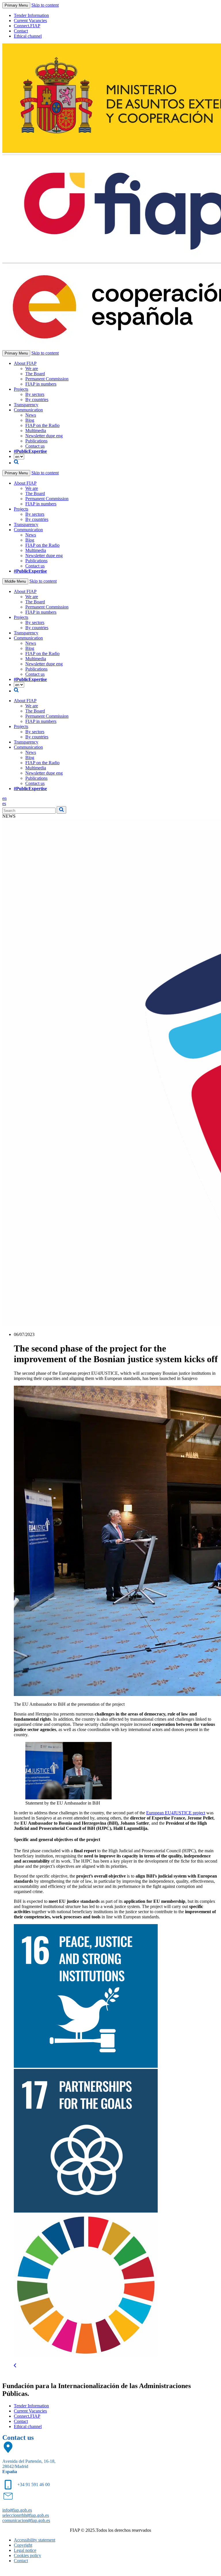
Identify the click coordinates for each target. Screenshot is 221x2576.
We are (32, 368)
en (4, 798)
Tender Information (31, 15)
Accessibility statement (35, 2540)
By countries (37, 400)
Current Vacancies (30, 21)
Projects (21, 389)
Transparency (26, 405)
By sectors (35, 394)
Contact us (35, 446)
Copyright (23, 2545)
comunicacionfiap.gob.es (26, 2520)
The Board (35, 374)
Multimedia (36, 431)
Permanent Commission (47, 379)
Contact (21, 31)
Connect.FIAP (27, 26)
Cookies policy (27, 2555)
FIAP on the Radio (42, 425)
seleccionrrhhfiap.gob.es (26, 2515)
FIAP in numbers (41, 384)
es (4, 803)
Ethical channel (28, 36)
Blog (30, 420)
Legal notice (25, 2550)
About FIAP (25, 363)
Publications (36, 441)
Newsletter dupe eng (44, 436)
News (31, 415)
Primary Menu (16, 5)
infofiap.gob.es (17, 2510)
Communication (28, 410)
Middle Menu (15, 581)
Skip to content (45, 5)
